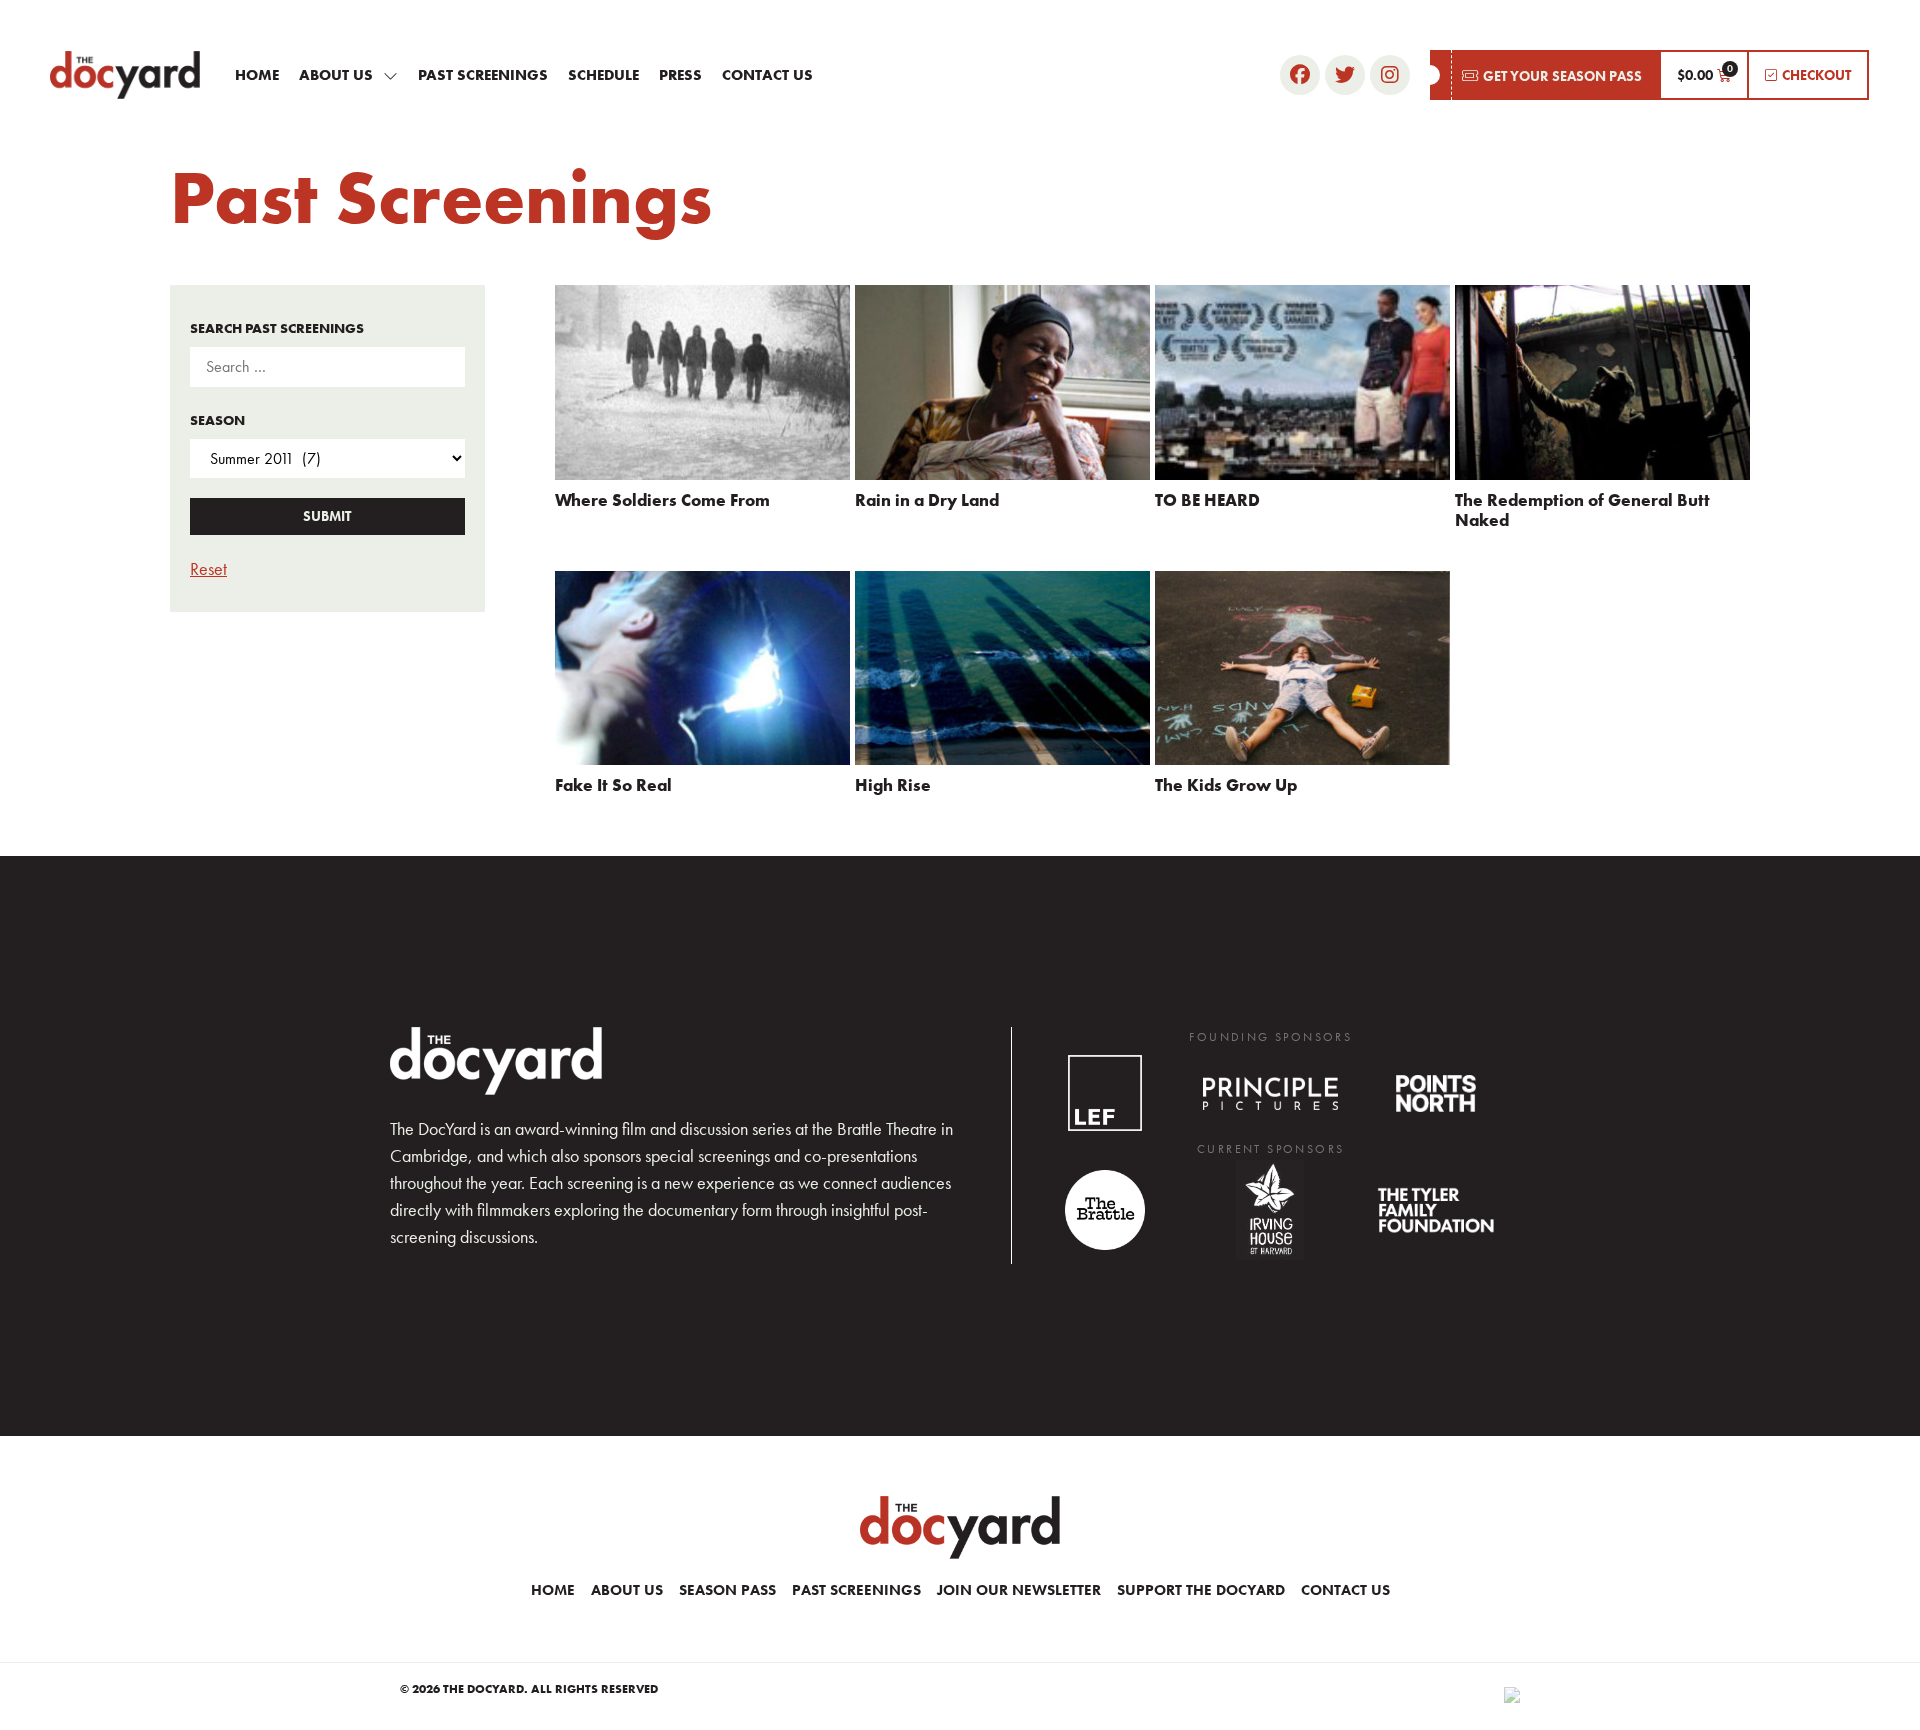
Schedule (603, 75)
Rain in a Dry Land (927, 500)
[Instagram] (1390, 75)
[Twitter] (1345, 75)
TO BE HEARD (1207, 500)
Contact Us (767, 75)
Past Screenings (483, 75)
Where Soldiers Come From (662, 500)
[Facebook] (1300, 75)
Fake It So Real (613, 785)
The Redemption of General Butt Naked (1582, 510)
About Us (336, 75)
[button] (1544, 75)
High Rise (893, 785)
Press (680, 75)
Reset (208, 568)
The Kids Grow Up (1226, 785)
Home (257, 75)
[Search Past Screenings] (327, 367)
